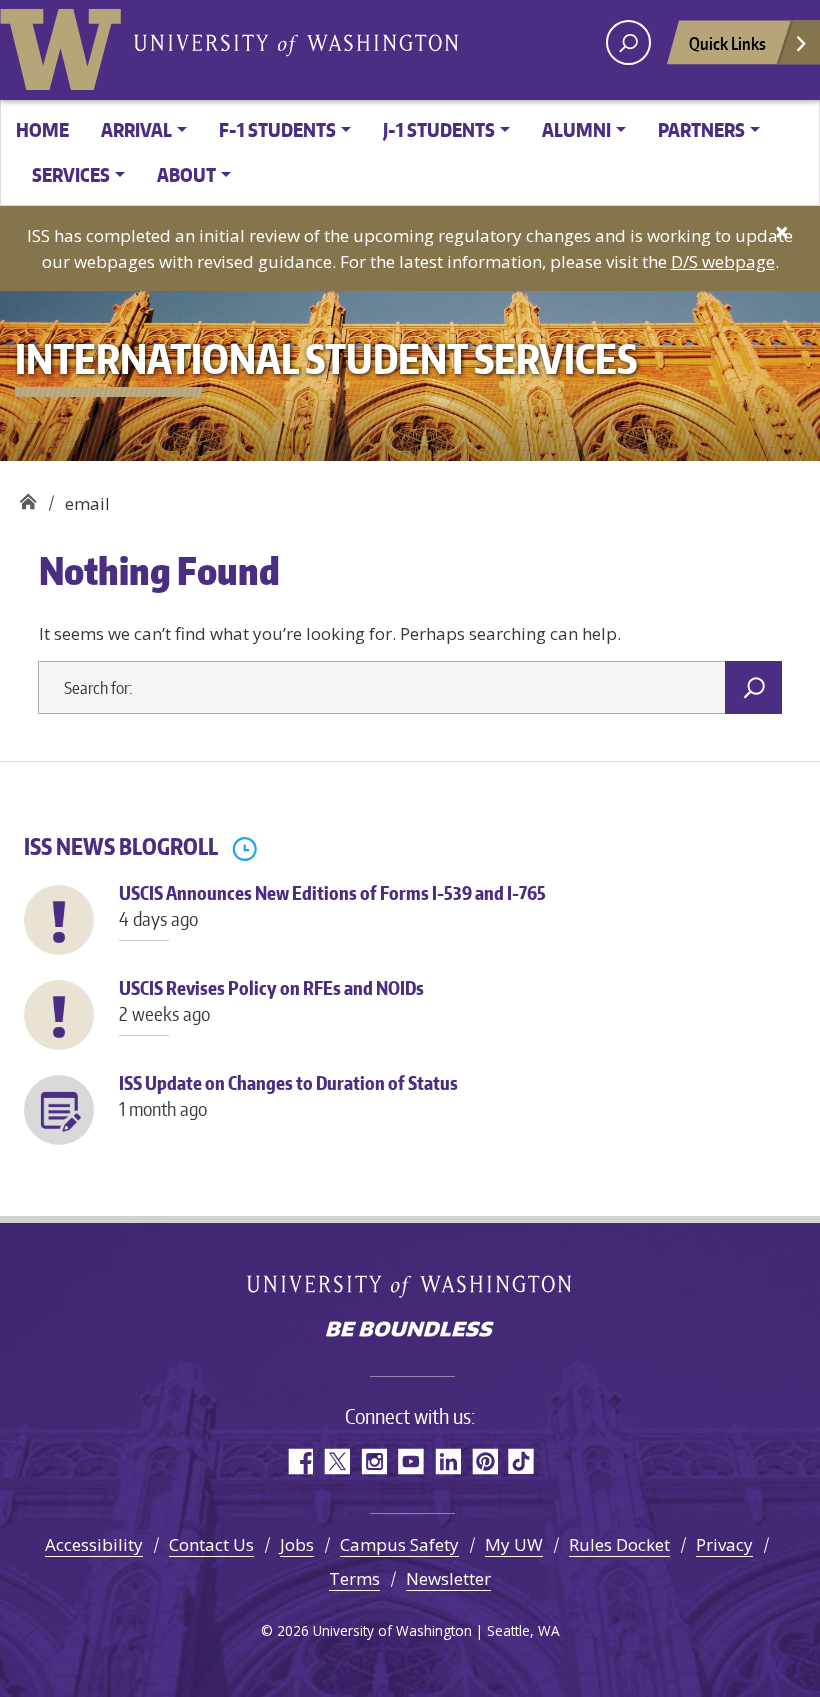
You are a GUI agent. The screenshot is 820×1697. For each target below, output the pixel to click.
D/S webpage (723, 261)
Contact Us (211, 1544)
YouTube (410, 1461)
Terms (354, 1578)
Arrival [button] (136, 129)
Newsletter (448, 1578)
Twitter (336, 1461)
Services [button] (71, 174)
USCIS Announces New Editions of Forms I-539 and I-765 (332, 905)
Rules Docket (619, 1544)
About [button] (186, 174)
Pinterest (484, 1461)
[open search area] (628, 42)
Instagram (373, 1461)
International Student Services (27, 496)
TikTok (521, 1461)
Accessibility (94, 1544)
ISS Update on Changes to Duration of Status (288, 1095)
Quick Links (727, 43)
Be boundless (410, 1331)
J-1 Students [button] (439, 129)
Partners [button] (701, 129)
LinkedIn (447, 1461)
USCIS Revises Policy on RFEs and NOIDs (271, 1000)
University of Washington (65, 45)
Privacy (724, 1544)
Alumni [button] (576, 129)
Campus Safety (399, 1544)
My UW (514, 1544)
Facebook (299, 1461)
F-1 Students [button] (277, 129)
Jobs (297, 1544)
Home (42, 129)
